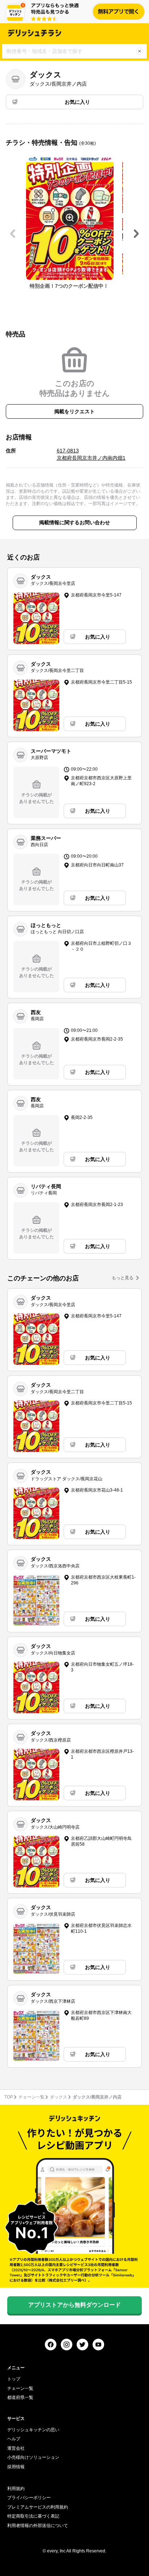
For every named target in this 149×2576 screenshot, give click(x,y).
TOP (9, 2097)
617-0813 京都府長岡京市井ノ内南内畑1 (91, 454)
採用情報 (16, 2467)
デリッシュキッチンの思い (33, 2430)
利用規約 (16, 2489)
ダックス (59, 2097)
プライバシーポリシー (29, 2498)
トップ (14, 2379)
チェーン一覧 (31, 2097)
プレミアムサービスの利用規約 (38, 2507)
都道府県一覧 (20, 2397)
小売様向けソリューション (33, 2457)
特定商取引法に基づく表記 (33, 2516)
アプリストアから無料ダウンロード (74, 2305)
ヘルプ (14, 2439)
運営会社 (16, 2448)
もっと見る (123, 1278)
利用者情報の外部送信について (38, 2526)
